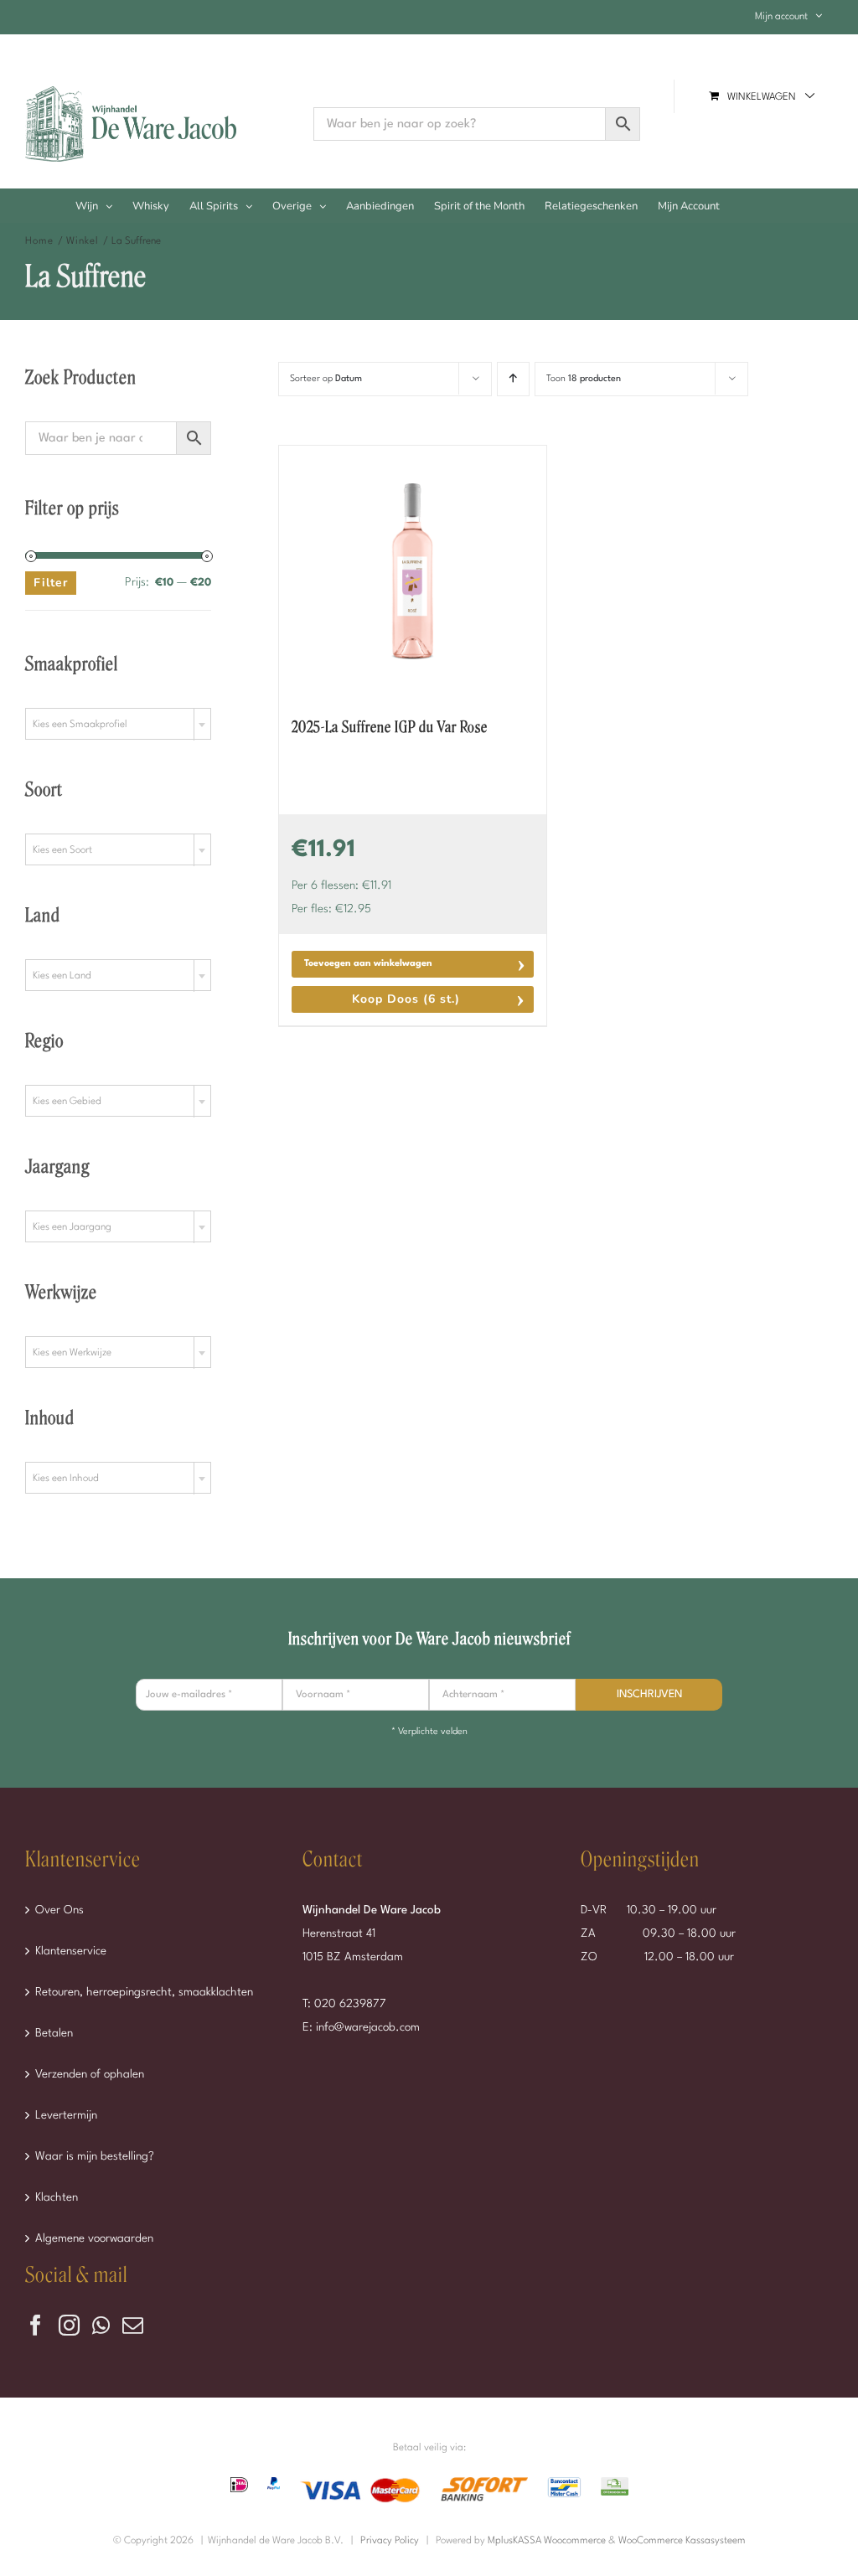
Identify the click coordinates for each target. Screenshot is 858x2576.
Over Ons (59, 1910)
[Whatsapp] (101, 2325)
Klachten (57, 2197)
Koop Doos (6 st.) (406, 999)
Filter (51, 583)
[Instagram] (69, 2325)
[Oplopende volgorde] (513, 379)
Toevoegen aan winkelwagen (368, 964)
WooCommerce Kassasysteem (682, 2541)
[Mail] (133, 2325)
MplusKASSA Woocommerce (547, 2541)
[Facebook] (36, 2325)
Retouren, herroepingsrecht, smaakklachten (144, 1992)
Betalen (54, 2033)
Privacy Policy (390, 2541)
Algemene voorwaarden (94, 2238)
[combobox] (118, 724)
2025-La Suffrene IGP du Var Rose (390, 727)
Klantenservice (71, 1951)
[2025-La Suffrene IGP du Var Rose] (413, 571)
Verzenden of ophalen (90, 2074)
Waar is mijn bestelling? (95, 2156)
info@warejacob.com (368, 2027)
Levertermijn (66, 2115)
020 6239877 (350, 2004)
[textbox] (118, 725)
